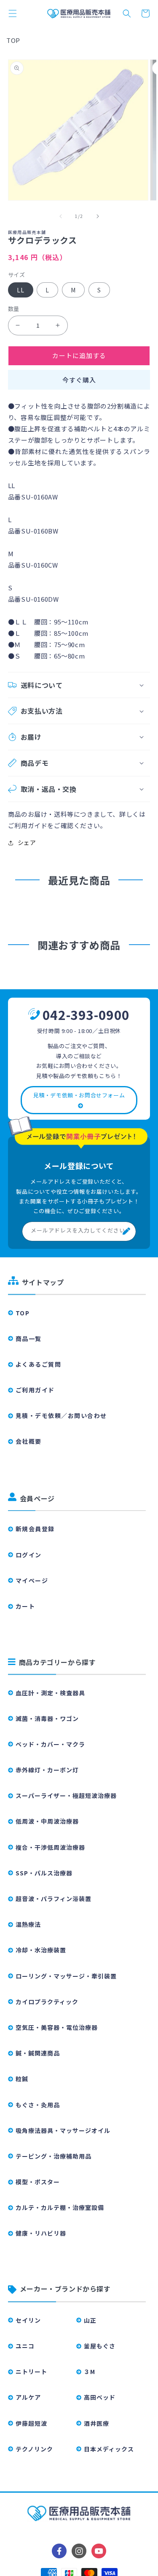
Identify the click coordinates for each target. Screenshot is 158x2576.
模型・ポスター (38, 2182)
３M (90, 2372)
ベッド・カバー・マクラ (50, 1744)
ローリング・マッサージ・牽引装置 (66, 1976)
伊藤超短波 (31, 2423)
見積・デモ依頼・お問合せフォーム (79, 1095)
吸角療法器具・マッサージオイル (63, 2130)
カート (25, 1606)
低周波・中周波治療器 (47, 1821)
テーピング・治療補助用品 (54, 2156)
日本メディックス (109, 2449)
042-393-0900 (86, 1014)
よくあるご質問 (39, 1364)
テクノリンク (34, 2449)
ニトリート (31, 2372)
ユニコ (25, 2346)
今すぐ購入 (79, 380)
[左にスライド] (61, 216)
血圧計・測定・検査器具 (50, 1693)
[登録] (126, 1231)
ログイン (29, 1555)
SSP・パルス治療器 (44, 1873)
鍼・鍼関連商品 (38, 2053)
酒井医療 (96, 2423)
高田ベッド (100, 2397)
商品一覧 (29, 1338)
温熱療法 (28, 1924)
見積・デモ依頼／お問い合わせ (61, 1415)
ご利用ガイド (35, 1390)
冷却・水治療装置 (41, 1950)
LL (21, 290)
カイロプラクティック (47, 2002)
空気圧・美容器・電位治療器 (57, 2027)
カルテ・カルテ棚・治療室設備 (60, 2207)
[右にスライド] (98, 216)
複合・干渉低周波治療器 (50, 1847)
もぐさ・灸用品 (38, 2105)
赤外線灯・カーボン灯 (47, 1770)
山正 (90, 2320)
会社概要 (29, 1441)
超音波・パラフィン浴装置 (54, 1899)
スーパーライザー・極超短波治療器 (66, 1795)
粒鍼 (22, 2079)
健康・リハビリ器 (41, 2233)
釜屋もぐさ (100, 2346)
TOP (13, 40)
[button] (13, 13)
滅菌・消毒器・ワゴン (47, 1718)
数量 (14, 309)
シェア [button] (27, 842)
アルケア (28, 2397)
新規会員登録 (35, 1529)
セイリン (28, 2320)
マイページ (32, 1580)
